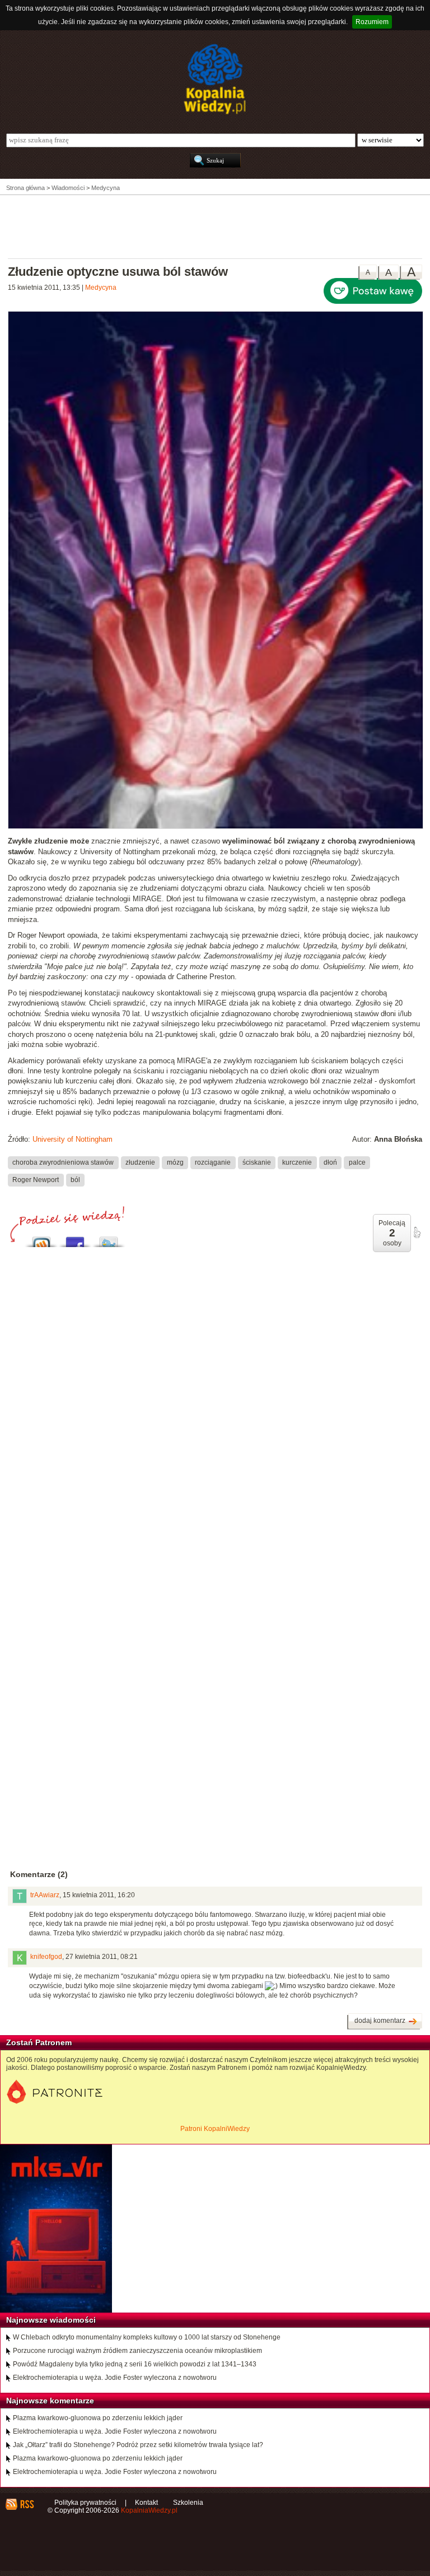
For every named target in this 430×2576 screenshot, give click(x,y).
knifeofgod (46, 1957)
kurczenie (297, 1162)
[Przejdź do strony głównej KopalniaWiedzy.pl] (215, 79)
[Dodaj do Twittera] (109, 1239)
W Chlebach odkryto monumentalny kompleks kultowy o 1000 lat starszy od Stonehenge (147, 2337)
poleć (417, 1233)
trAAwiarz (45, 1895)
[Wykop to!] (41, 1239)
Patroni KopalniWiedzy (215, 2129)
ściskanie (257, 1162)
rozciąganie (213, 1162)
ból (75, 1180)
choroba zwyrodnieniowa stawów (63, 1162)
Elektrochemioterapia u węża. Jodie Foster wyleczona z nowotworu (115, 2378)
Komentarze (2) (39, 1874)
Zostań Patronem (39, 2042)
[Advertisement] (215, 226)
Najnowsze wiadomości (51, 2320)
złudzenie (140, 1162)
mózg (175, 1162)
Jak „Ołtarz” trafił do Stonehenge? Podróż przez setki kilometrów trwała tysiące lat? (138, 2445)
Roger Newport (36, 1180)
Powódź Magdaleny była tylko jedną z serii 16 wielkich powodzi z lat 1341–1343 (135, 2364)
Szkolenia (188, 2503)
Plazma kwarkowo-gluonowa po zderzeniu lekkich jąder (98, 2418)
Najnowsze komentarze (50, 2401)
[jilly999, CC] (216, 827)
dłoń (330, 1162)
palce (357, 1162)
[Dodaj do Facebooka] (75, 1239)
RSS (27, 2504)
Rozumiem (372, 22)
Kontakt (146, 2503)
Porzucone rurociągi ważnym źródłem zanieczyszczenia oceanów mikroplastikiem (137, 2351)
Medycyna (101, 288)
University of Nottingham (73, 1139)
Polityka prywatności (85, 2503)
